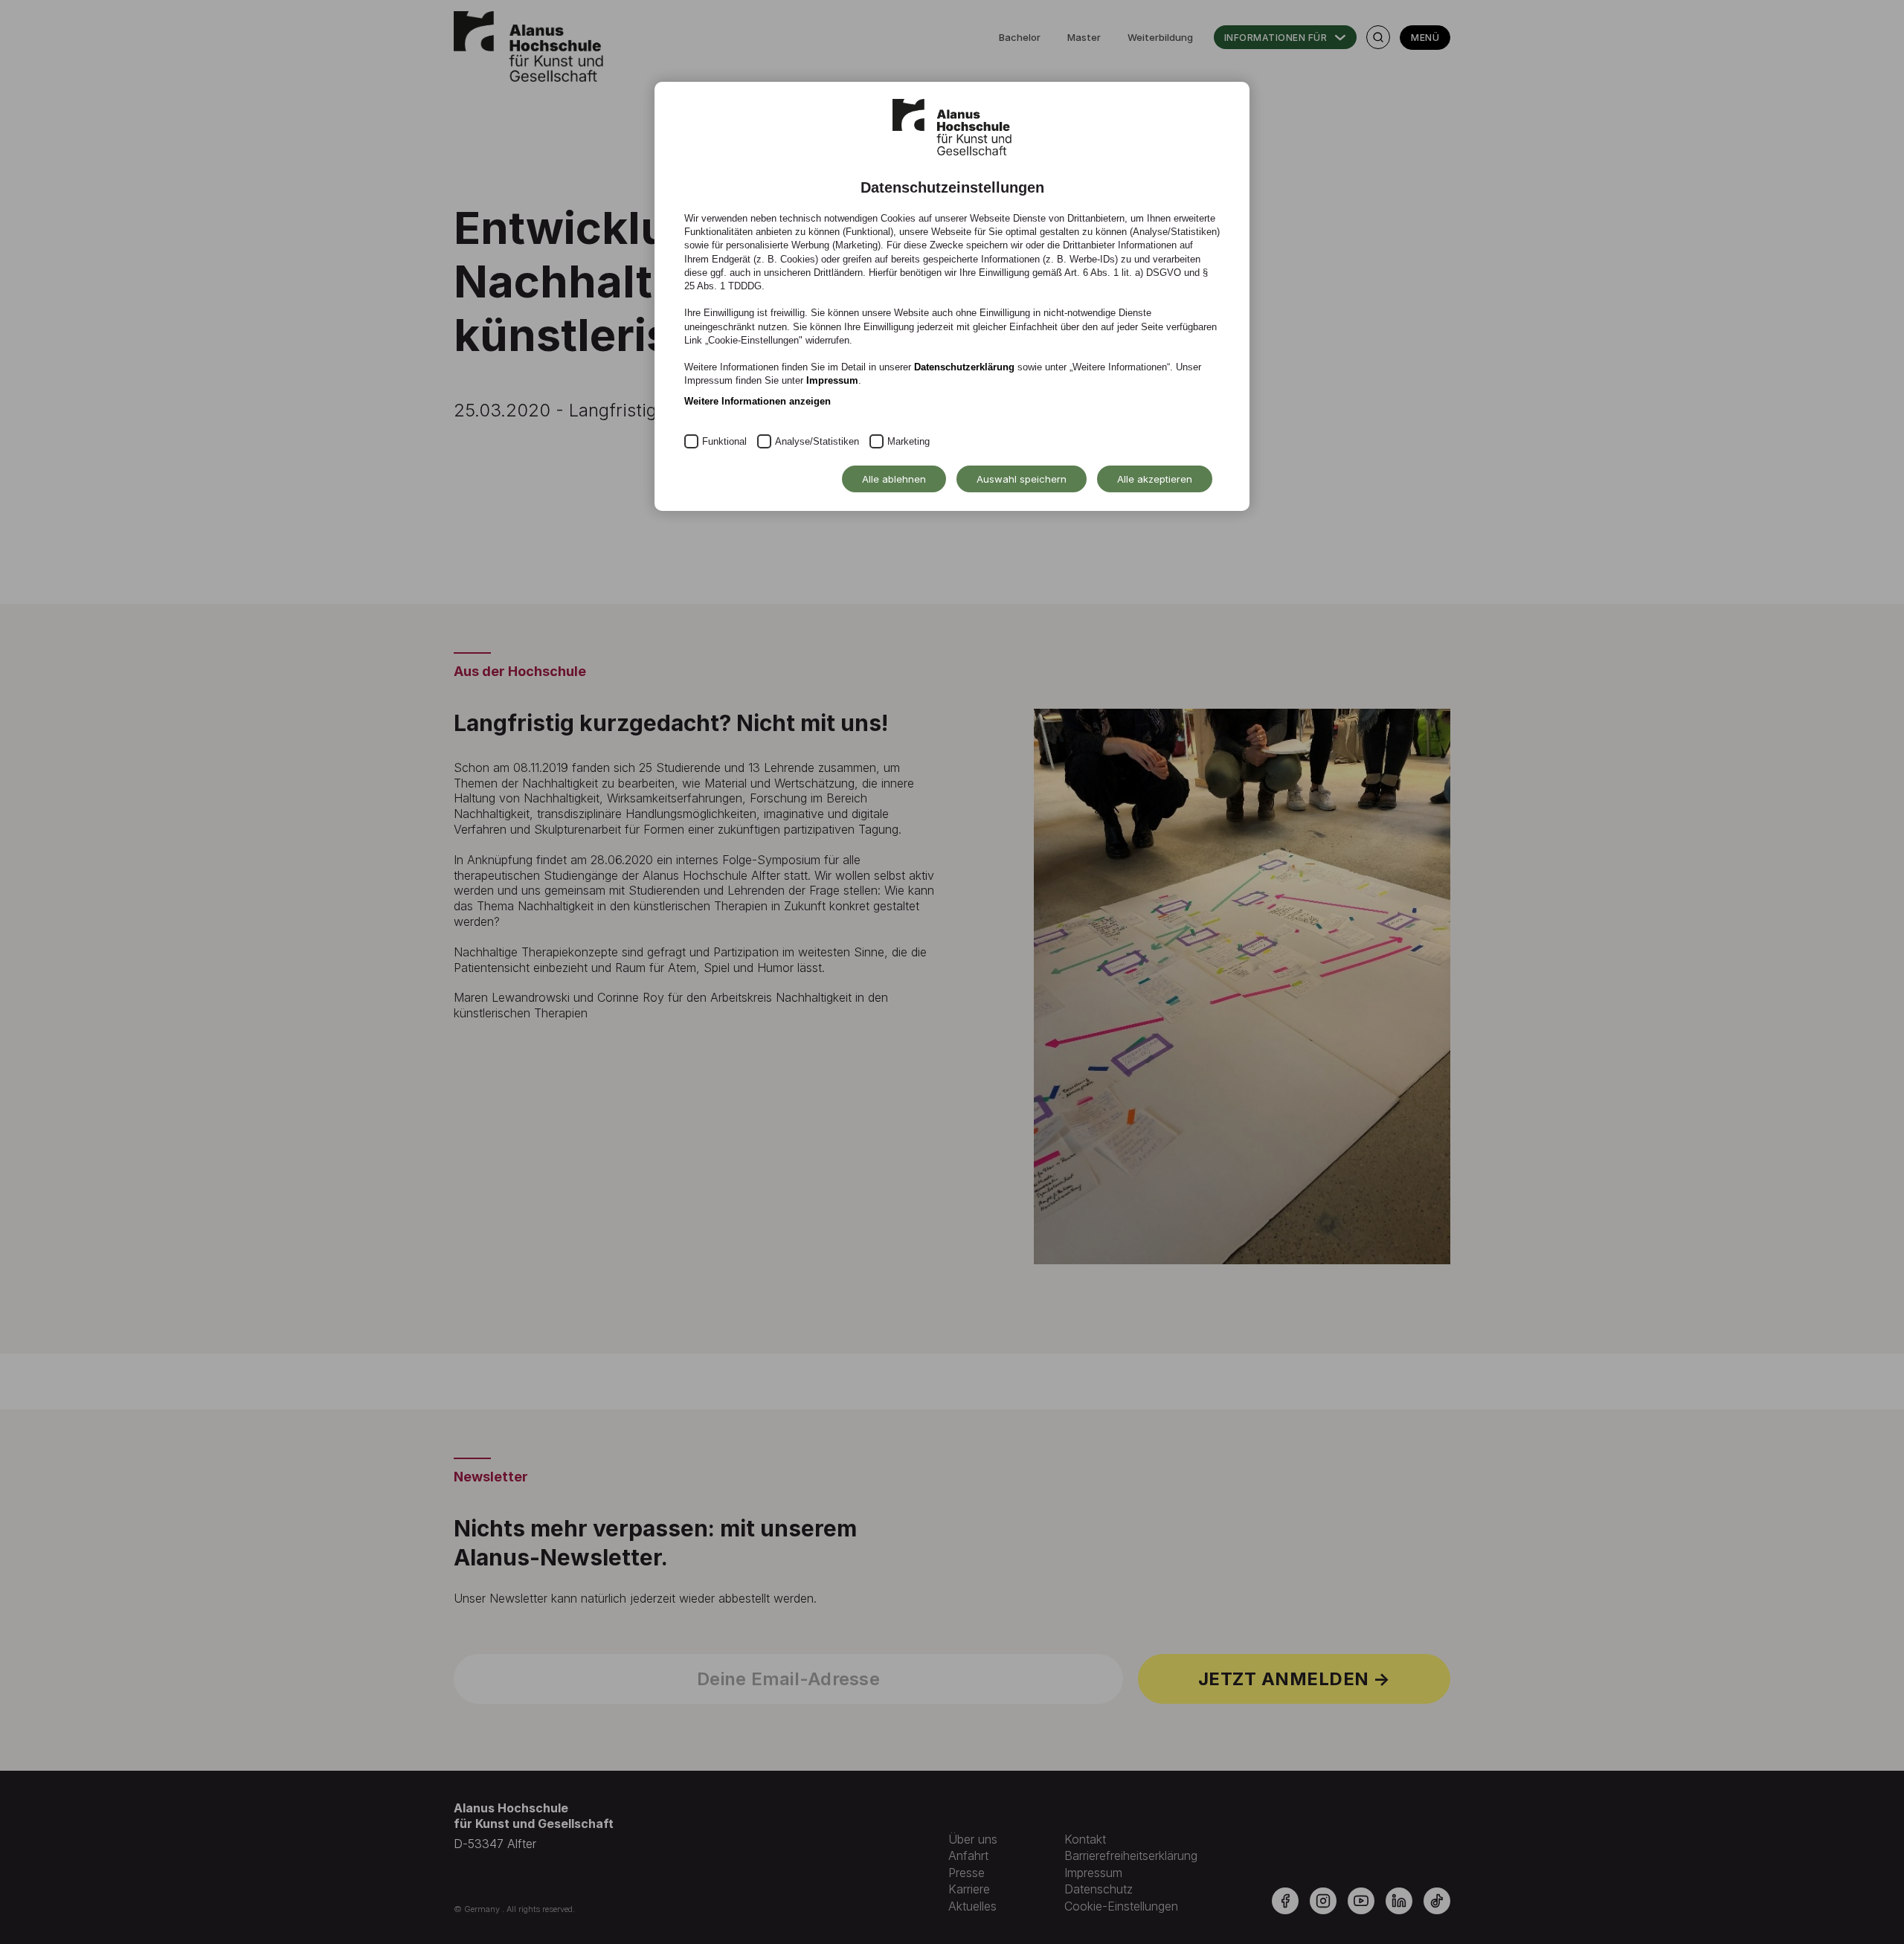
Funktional (724, 441)
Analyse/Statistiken (817, 441)
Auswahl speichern (1022, 479)
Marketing (908, 441)
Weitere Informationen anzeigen (758, 401)
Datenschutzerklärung (964, 367)
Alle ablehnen (894, 479)
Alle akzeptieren (1155, 479)
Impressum (832, 380)
